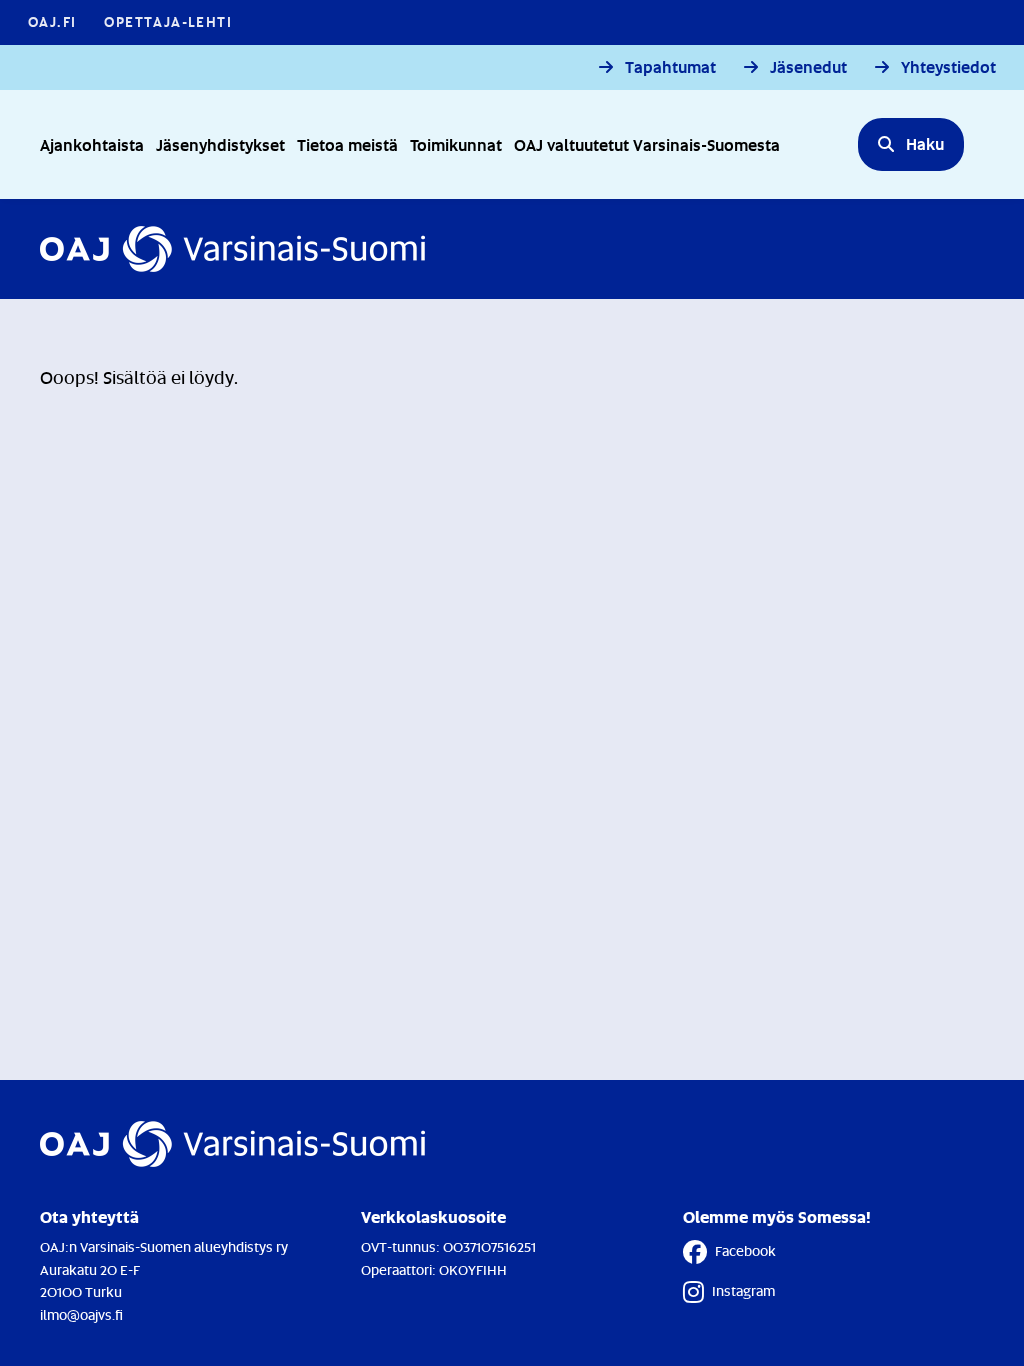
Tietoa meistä (347, 144)
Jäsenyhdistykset (220, 144)
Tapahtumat (670, 67)
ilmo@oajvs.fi (81, 1314)
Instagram (743, 1290)
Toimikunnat (456, 144)
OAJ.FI (52, 21)
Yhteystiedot (948, 67)
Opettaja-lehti (168, 21)
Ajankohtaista (92, 144)
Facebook (745, 1250)
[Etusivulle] (232, 249)
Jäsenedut (808, 67)
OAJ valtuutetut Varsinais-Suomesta (647, 144)
